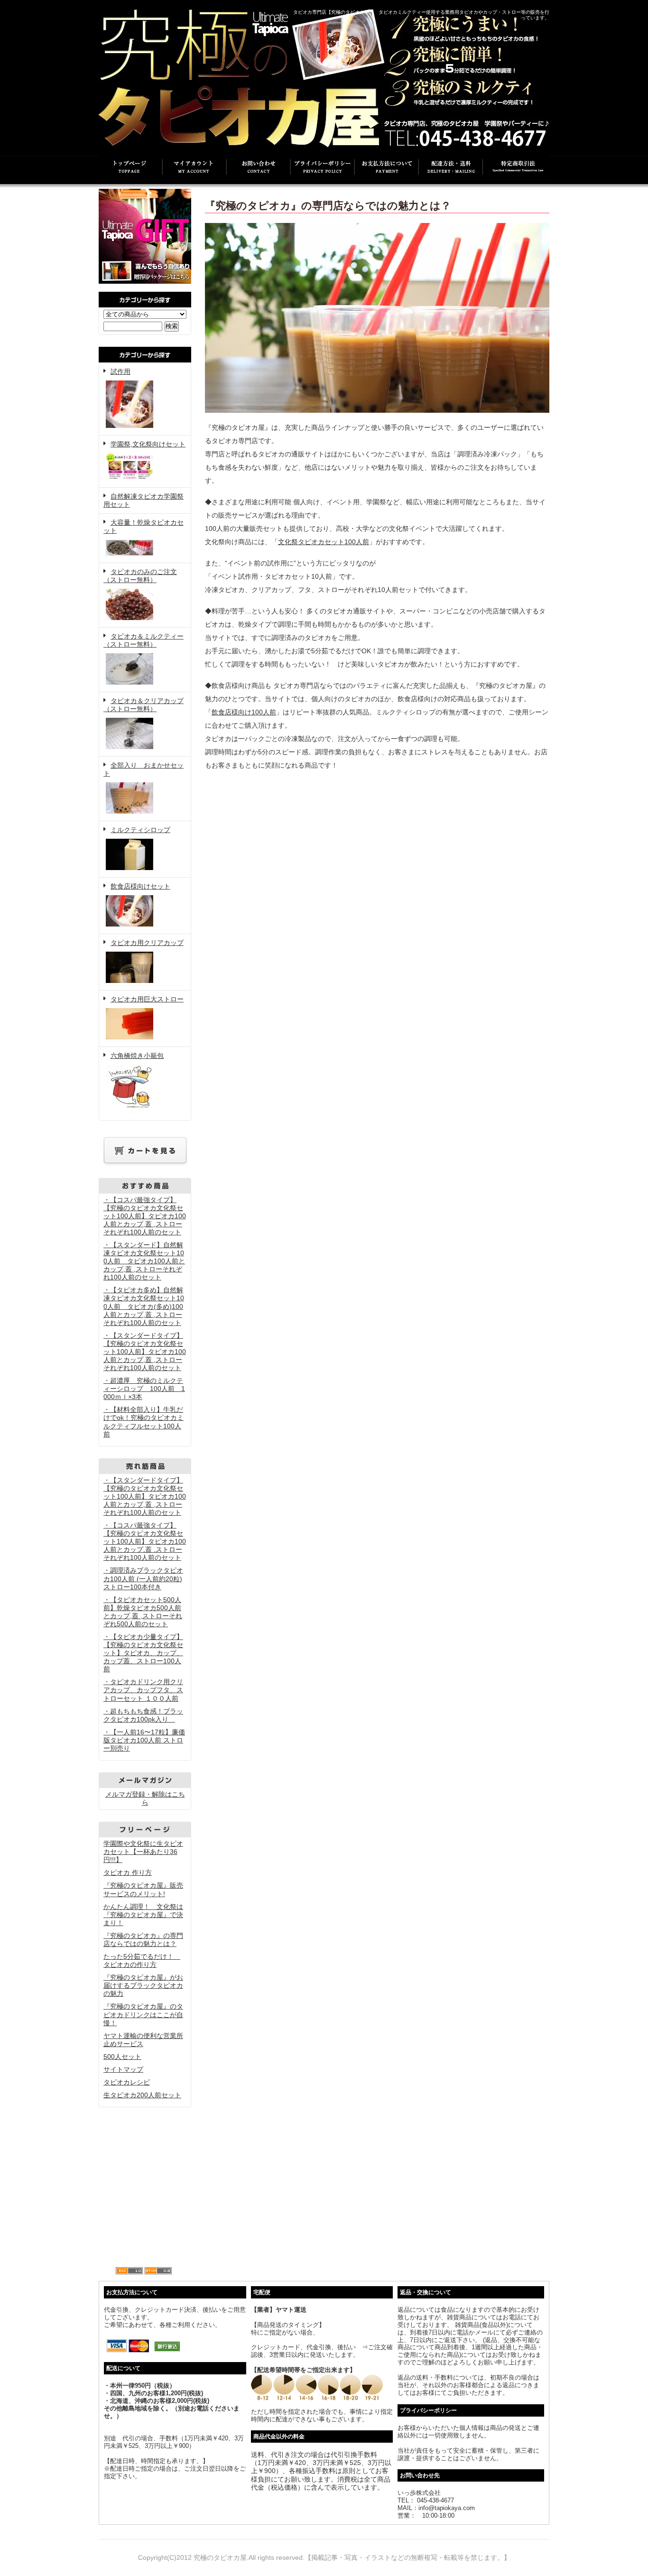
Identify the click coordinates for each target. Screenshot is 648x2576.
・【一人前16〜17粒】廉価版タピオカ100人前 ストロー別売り (144, 1740)
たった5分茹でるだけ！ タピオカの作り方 (142, 1960)
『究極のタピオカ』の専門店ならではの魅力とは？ (143, 1940)
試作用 (120, 371)
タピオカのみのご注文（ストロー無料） (140, 576)
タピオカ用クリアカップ (147, 943)
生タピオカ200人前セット (142, 2095)
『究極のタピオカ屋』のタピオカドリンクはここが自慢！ (143, 2014)
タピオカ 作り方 (128, 1872)
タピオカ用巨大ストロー (147, 999)
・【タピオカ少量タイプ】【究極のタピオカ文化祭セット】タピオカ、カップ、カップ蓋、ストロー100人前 (143, 1653)
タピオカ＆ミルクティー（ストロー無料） (143, 640)
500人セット (122, 2057)
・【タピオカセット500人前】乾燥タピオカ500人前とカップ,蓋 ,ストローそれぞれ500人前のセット (143, 1612)
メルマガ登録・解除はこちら (145, 1798)
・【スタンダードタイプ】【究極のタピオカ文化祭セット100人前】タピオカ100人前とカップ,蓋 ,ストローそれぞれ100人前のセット (145, 1352)
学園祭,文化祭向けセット (148, 444)
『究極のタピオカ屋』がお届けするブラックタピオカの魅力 (143, 1985)
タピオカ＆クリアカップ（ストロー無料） (143, 705)
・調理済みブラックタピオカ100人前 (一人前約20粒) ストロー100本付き (143, 1578)
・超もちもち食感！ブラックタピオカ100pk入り (143, 1715)
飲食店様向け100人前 (244, 712)
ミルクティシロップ (140, 830)
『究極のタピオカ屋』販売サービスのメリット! (143, 1889)
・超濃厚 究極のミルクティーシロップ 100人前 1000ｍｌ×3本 (144, 1389)
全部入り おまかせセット (143, 769)
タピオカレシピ (127, 2082)
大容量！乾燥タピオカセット (143, 526)
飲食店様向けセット (140, 886)
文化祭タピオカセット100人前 (324, 542)
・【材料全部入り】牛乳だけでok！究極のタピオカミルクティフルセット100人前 (143, 1422)
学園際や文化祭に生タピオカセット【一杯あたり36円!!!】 (143, 1852)
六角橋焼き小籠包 (137, 1056)
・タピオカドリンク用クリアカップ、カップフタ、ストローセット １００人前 (143, 1690)
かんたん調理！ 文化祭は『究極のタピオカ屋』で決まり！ (143, 1915)
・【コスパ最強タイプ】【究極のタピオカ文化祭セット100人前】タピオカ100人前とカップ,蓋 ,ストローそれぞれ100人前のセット (145, 1216)
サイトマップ (123, 2069)
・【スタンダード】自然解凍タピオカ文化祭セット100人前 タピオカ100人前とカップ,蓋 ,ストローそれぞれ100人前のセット (144, 1261)
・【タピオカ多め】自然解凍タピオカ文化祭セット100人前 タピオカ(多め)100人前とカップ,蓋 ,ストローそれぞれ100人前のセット (144, 1306)
